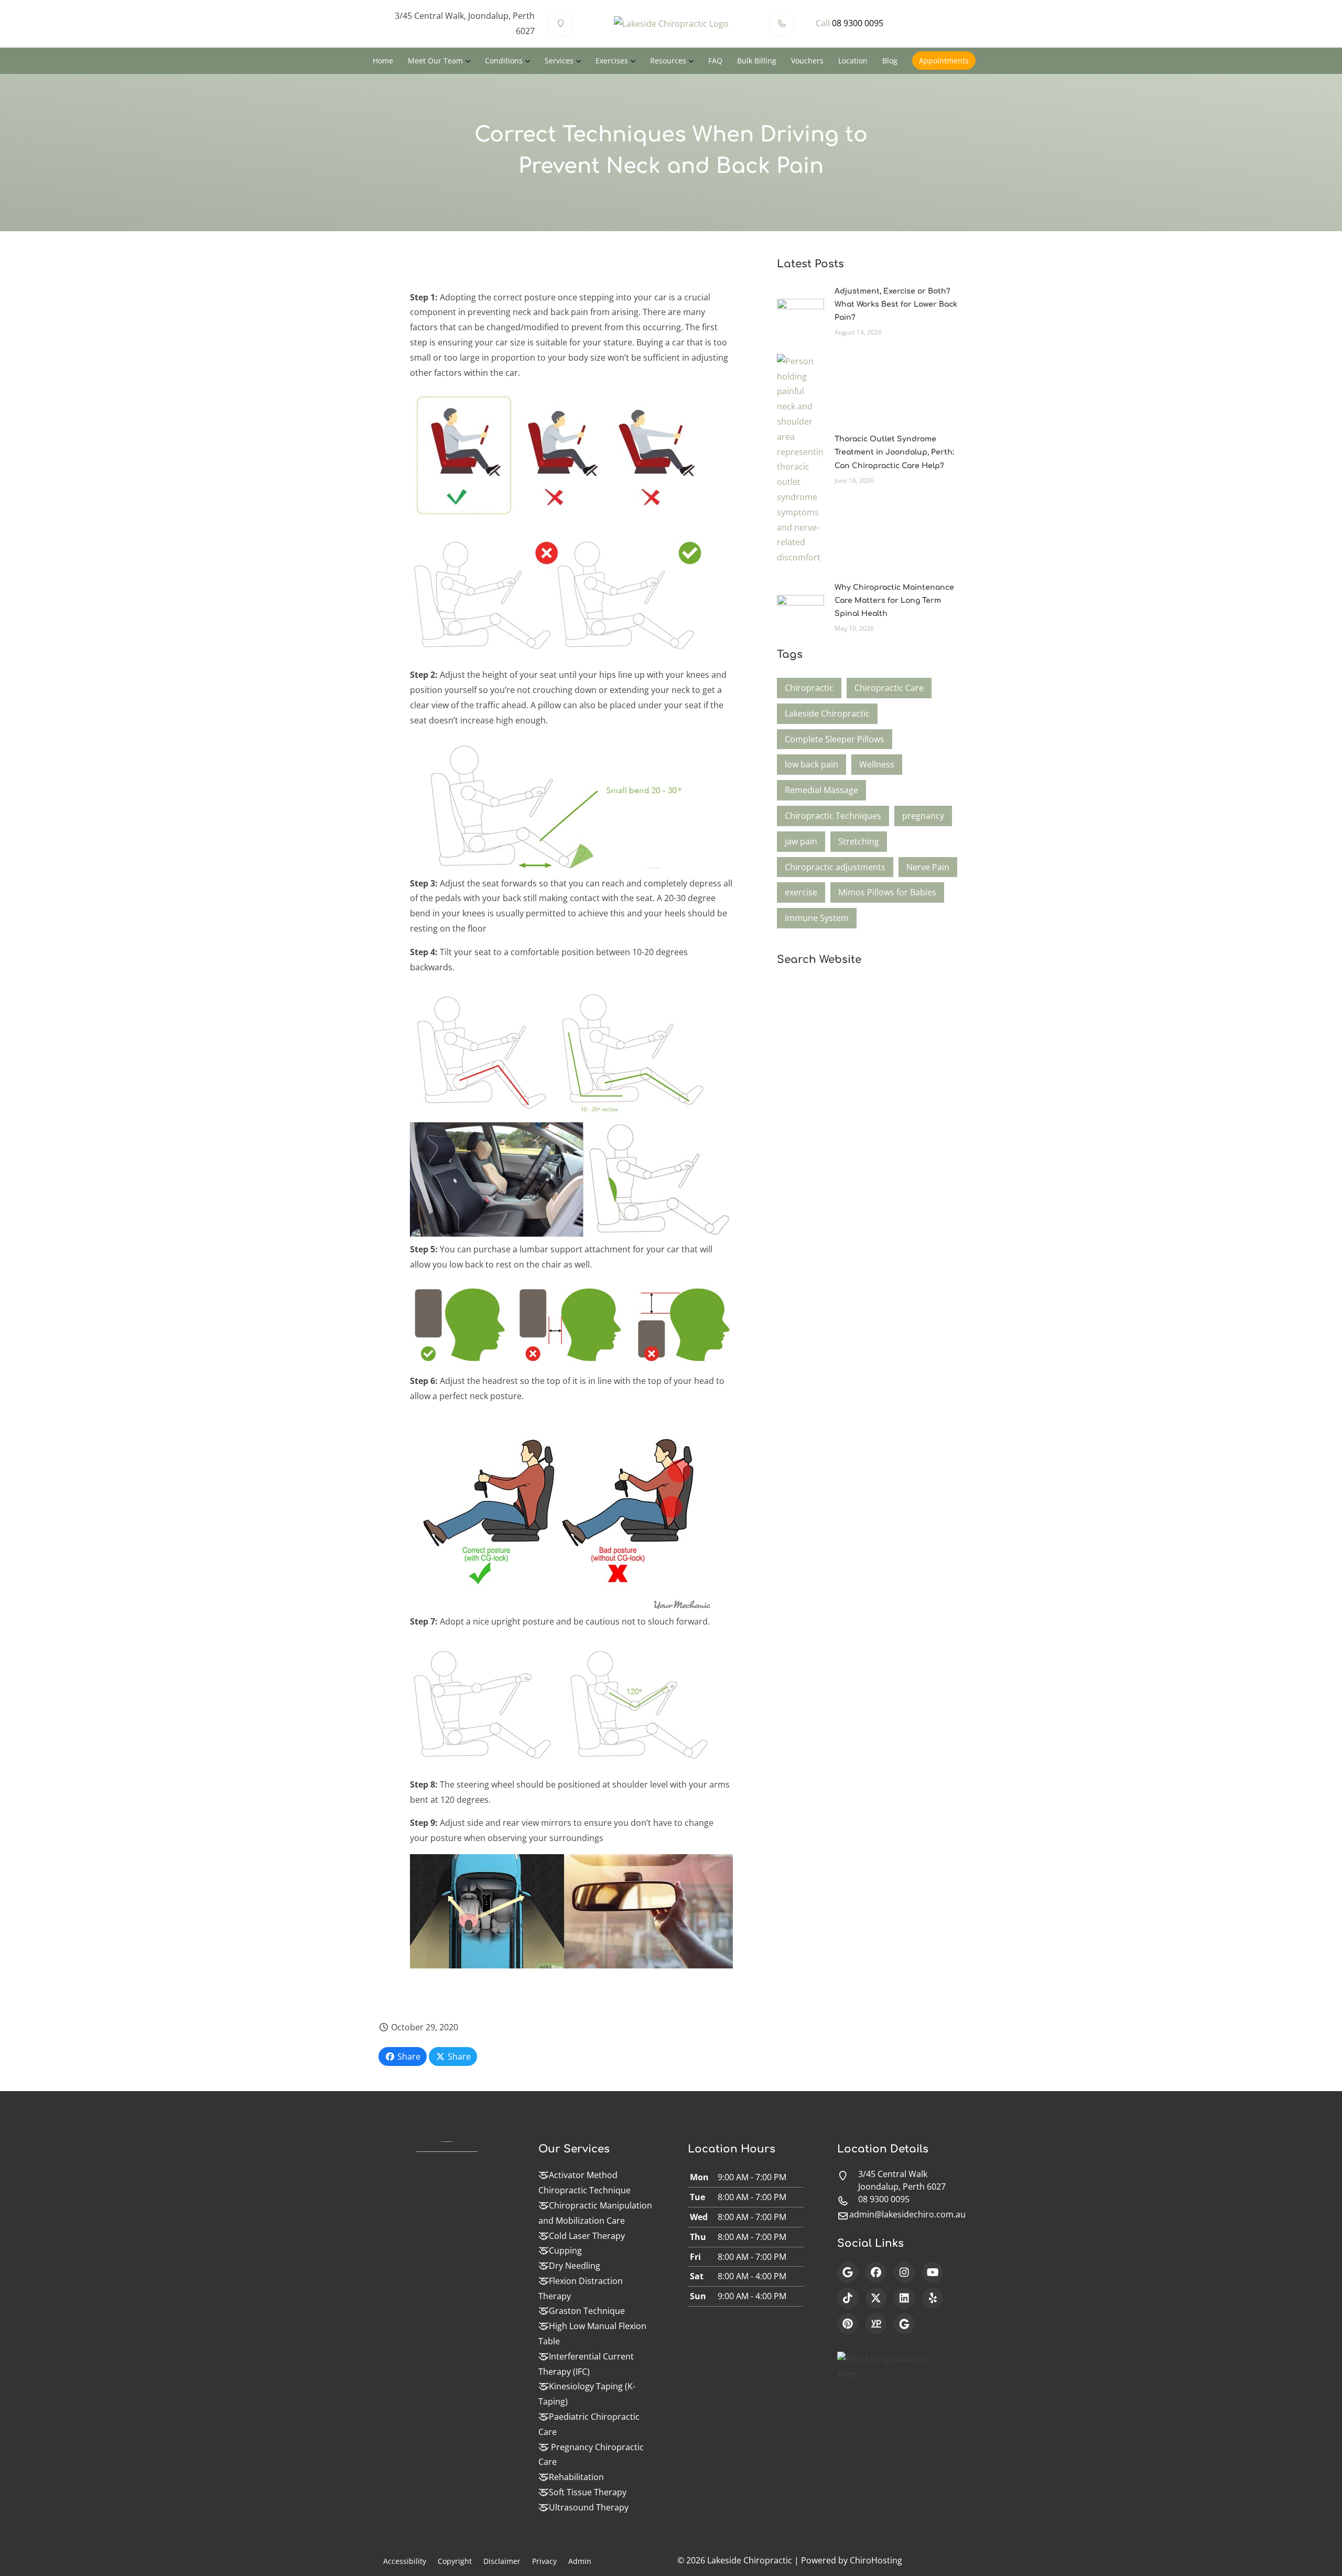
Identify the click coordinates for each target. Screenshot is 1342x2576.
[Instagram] (904, 2272)
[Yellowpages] (876, 2324)
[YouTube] (933, 2272)
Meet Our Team (435, 61)
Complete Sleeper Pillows (835, 739)
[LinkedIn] (904, 2298)
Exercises (612, 61)
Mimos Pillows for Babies (887, 892)
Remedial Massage (821, 790)
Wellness (877, 764)
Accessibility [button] (405, 2561)
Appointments (944, 61)
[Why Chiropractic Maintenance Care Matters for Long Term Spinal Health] (800, 607)
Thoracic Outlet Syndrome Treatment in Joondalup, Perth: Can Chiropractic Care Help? (894, 452)
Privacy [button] (544, 2561)
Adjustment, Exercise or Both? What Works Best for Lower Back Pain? (896, 304)
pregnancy (923, 816)
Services (559, 61)
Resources (668, 61)
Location (853, 61)
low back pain (811, 764)
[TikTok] (848, 2298)
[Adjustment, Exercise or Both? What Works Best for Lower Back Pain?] (800, 310)
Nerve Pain (928, 867)
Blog (890, 61)
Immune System (817, 918)
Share (408, 2057)
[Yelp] (933, 2298)
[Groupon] (904, 2324)
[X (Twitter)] (876, 2298)
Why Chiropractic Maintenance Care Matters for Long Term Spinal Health (894, 600)
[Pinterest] (848, 2324)
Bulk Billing (757, 61)
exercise (801, 892)
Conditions (504, 61)
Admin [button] (580, 2561)
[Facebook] (876, 2272)
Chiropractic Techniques (833, 816)
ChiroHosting (876, 2560)
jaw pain (801, 841)
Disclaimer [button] (502, 2561)
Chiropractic (809, 688)
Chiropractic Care (889, 688)
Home (383, 61)
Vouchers (807, 61)
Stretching (859, 841)
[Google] (848, 2272)
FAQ (715, 61)
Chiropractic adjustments (835, 867)
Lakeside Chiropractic (827, 713)
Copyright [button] (455, 2561)
